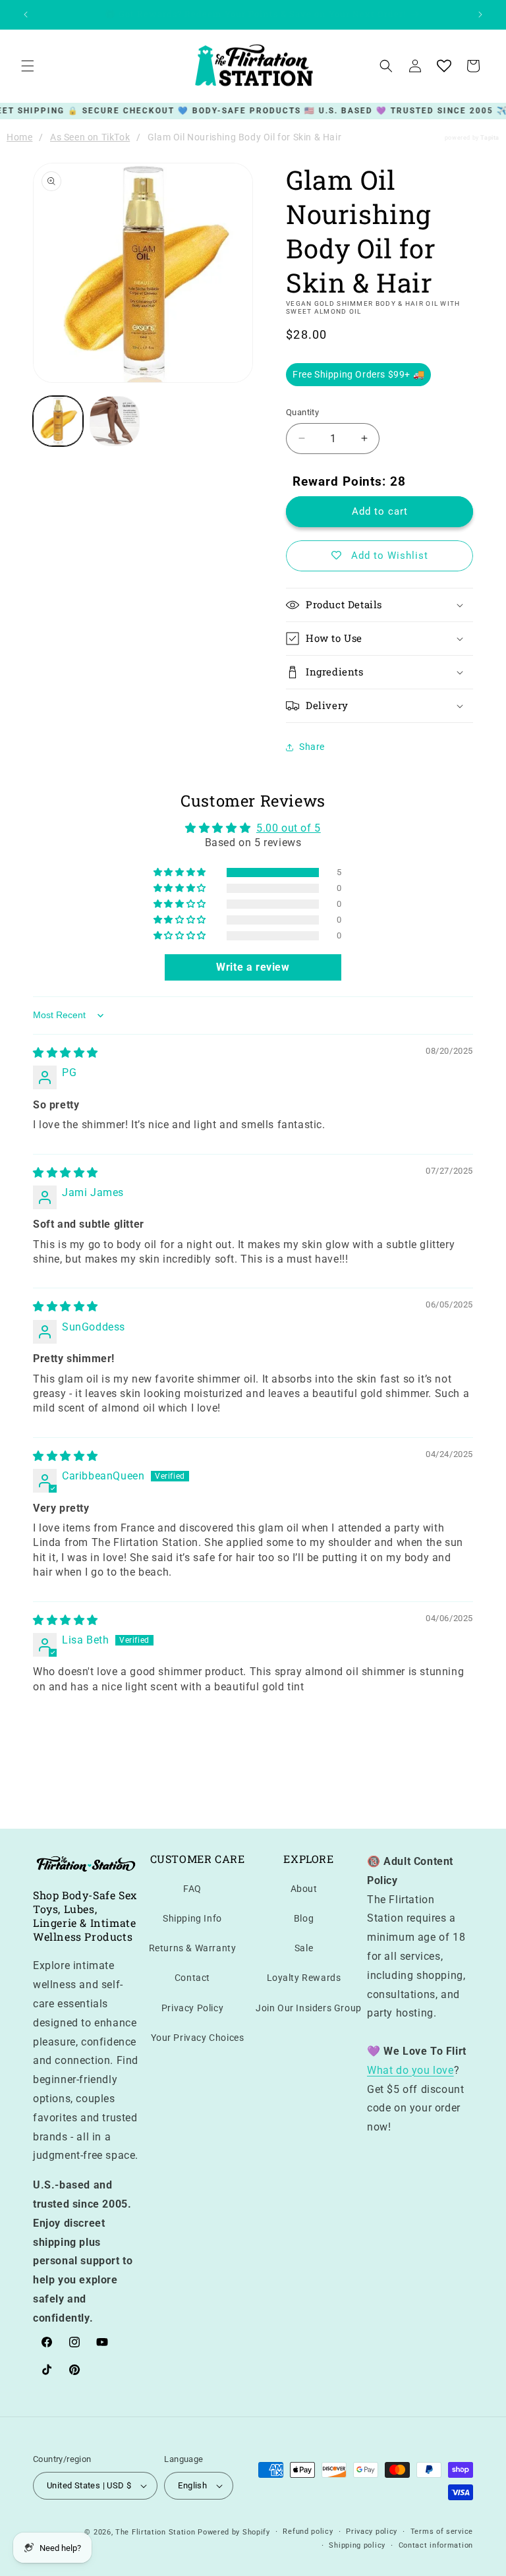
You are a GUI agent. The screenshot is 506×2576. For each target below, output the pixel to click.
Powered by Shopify (234, 2532)
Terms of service (442, 2532)
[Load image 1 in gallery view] (58, 421)
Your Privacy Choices (198, 2038)
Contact (192, 1978)
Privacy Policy (192, 2008)
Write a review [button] (253, 967)
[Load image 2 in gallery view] (115, 421)
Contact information (436, 2545)
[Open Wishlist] (444, 66)
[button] (28, 66)
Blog (304, 1918)
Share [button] (312, 747)
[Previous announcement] (26, 14)
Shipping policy (357, 2545)
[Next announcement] (480, 14)
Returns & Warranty (193, 1948)
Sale (304, 1948)
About (304, 1889)
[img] (66, 1053)
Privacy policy (372, 2532)
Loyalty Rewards (304, 1978)
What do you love (410, 2070)
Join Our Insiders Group (309, 2008)
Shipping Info (192, 1918)
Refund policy (308, 2532)
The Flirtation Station (155, 2532)
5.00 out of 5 (289, 828)
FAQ (192, 1889)
